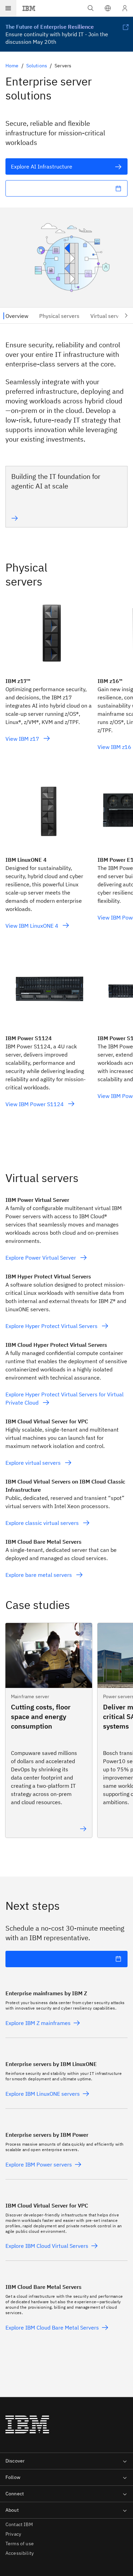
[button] (108, 8)
